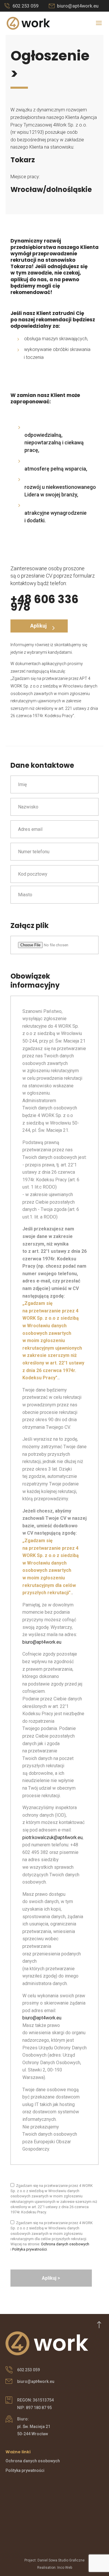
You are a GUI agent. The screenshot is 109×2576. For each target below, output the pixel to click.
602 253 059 (25, 6)
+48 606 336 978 (44, 603)
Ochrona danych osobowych (65, 2244)
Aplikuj (39, 626)
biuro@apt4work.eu (78, 6)
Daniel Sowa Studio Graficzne (61, 2560)
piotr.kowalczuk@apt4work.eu (52, 1837)
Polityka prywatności (30, 2249)
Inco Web (65, 2568)
